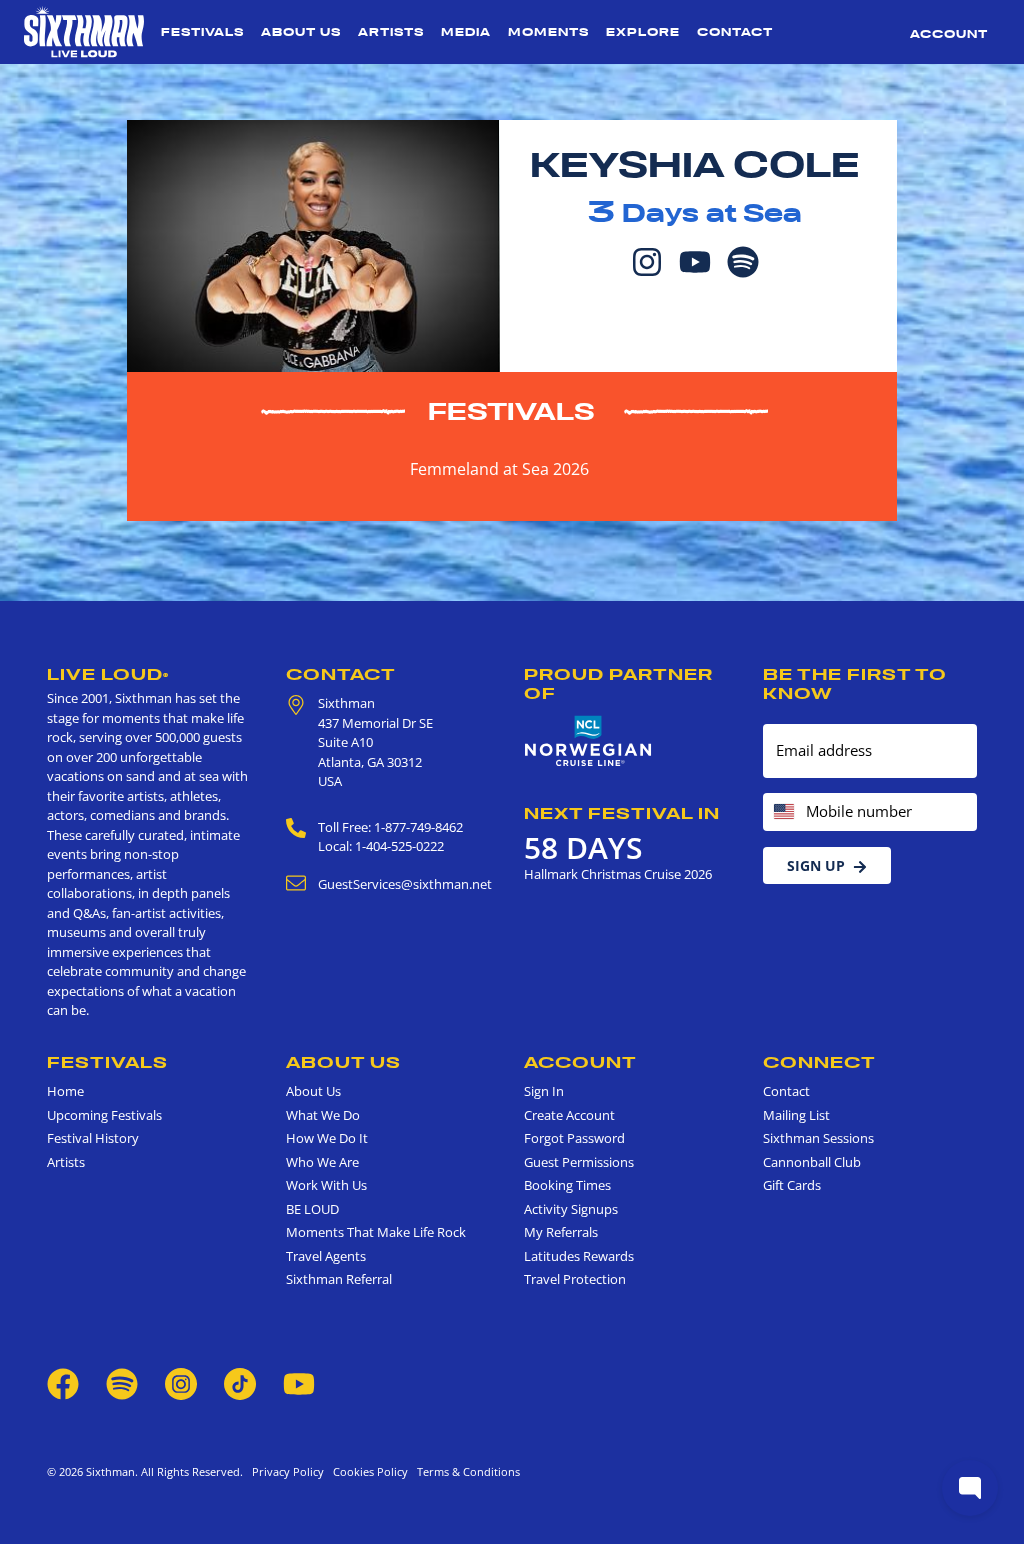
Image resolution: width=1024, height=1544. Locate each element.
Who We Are (322, 1162)
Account (949, 34)
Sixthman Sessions (818, 1138)
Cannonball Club (812, 1162)
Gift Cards (792, 1185)
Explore (643, 32)
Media (466, 32)
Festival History (93, 1138)
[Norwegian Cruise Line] (588, 741)
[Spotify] (743, 260)
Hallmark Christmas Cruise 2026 (618, 874)
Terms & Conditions (465, 1471)
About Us (301, 32)
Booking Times (567, 1185)
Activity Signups (571, 1209)
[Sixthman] (84, 32)
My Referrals (561, 1232)
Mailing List (796, 1115)
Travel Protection (575, 1279)
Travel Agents (326, 1256)
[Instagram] (647, 260)
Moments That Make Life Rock (376, 1232)
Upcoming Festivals (104, 1115)
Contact (735, 32)
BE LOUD (312, 1209)
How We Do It (327, 1138)
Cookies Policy (367, 1471)
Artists (391, 32)
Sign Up (816, 865)
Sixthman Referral (339, 1279)
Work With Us (326, 1185)
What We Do (323, 1115)
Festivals (202, 32)
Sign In (544, 1091)
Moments (548, 32)
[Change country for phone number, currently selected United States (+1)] (782, 812)
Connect (819, 1062)
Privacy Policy (288, 1471)
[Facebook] (63, 1382)
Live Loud (108, 674)
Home (65, 1091)
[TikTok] (241, 1382)
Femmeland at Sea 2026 (499, 469)
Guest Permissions (579, 1162)
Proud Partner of (618, 683)
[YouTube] (695, 260)
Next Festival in (622, 813)
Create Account (569, 1115)
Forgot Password (574, 1138)
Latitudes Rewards (579, 1256)
